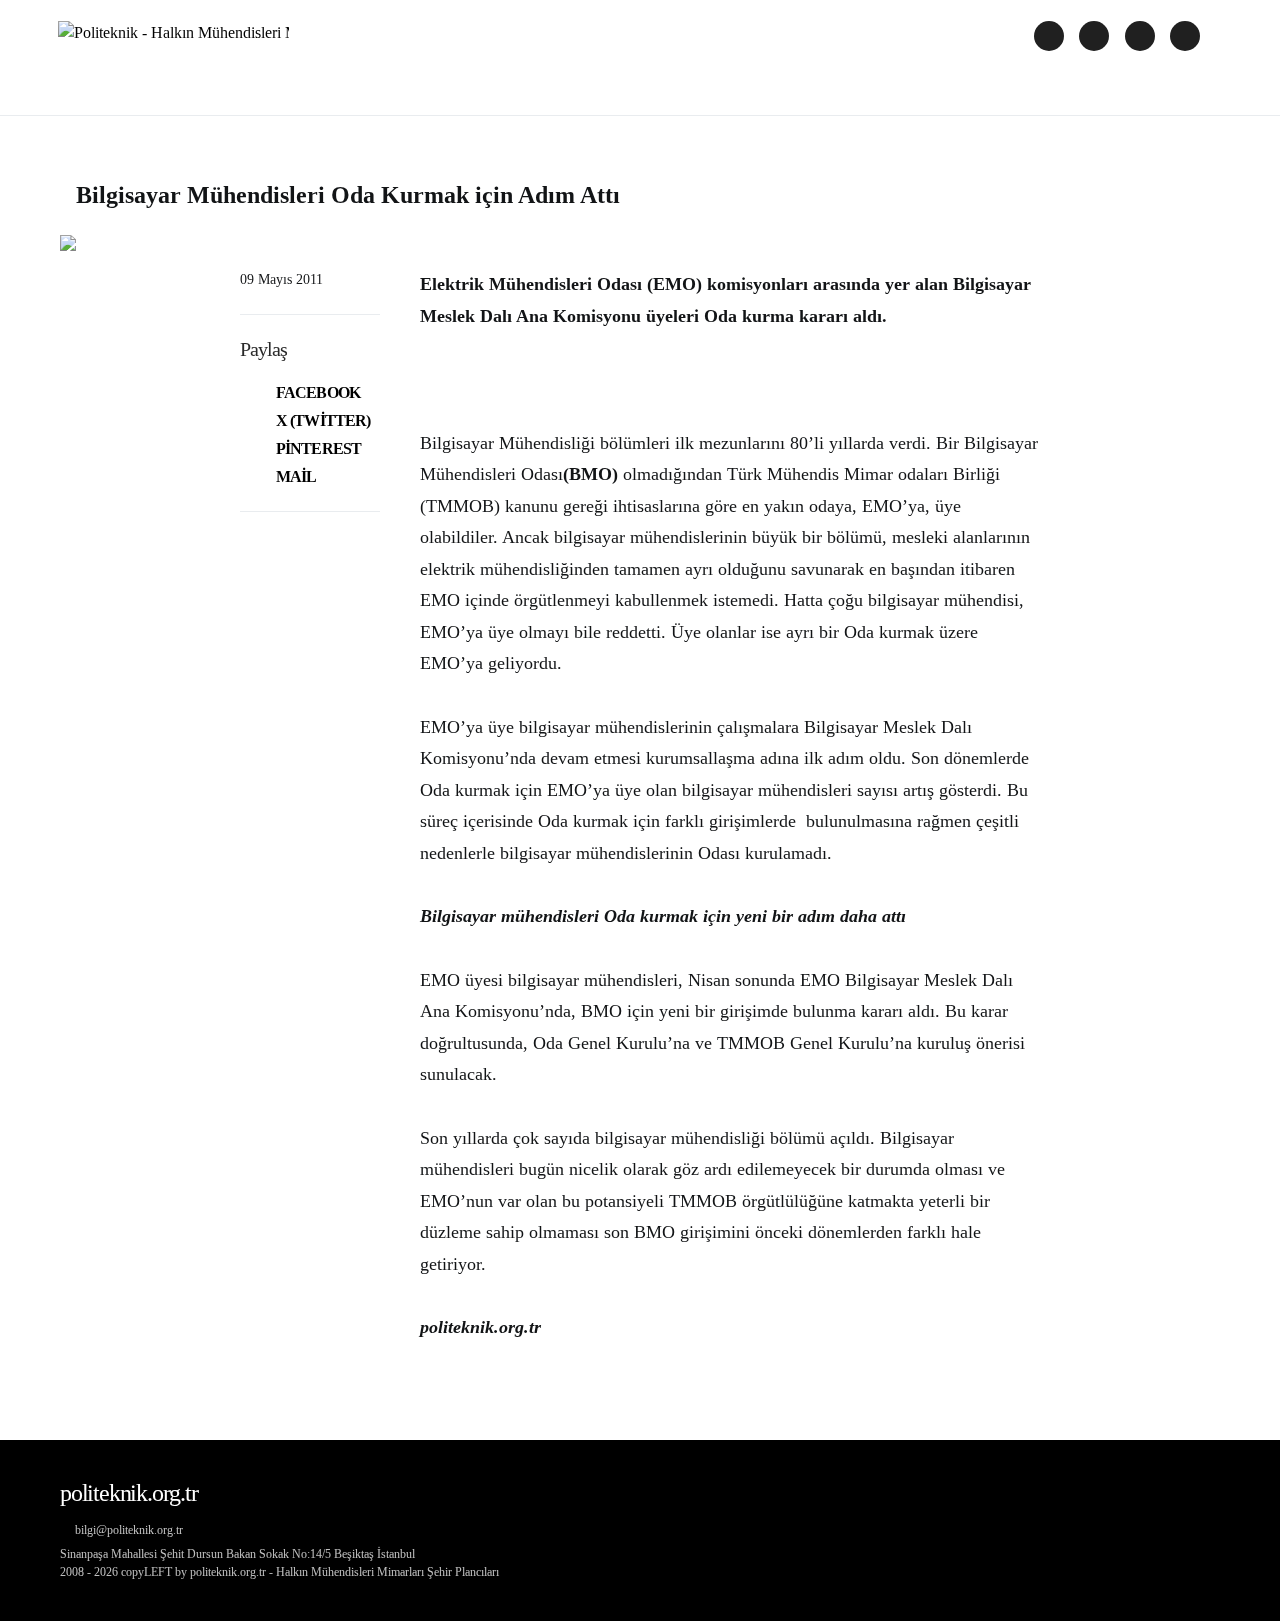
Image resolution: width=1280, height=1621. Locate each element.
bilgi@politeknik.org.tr (129, 1530)
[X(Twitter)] (1094, 36)
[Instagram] (1185, 36)
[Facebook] (1049, 36)
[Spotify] (1140, 36)
